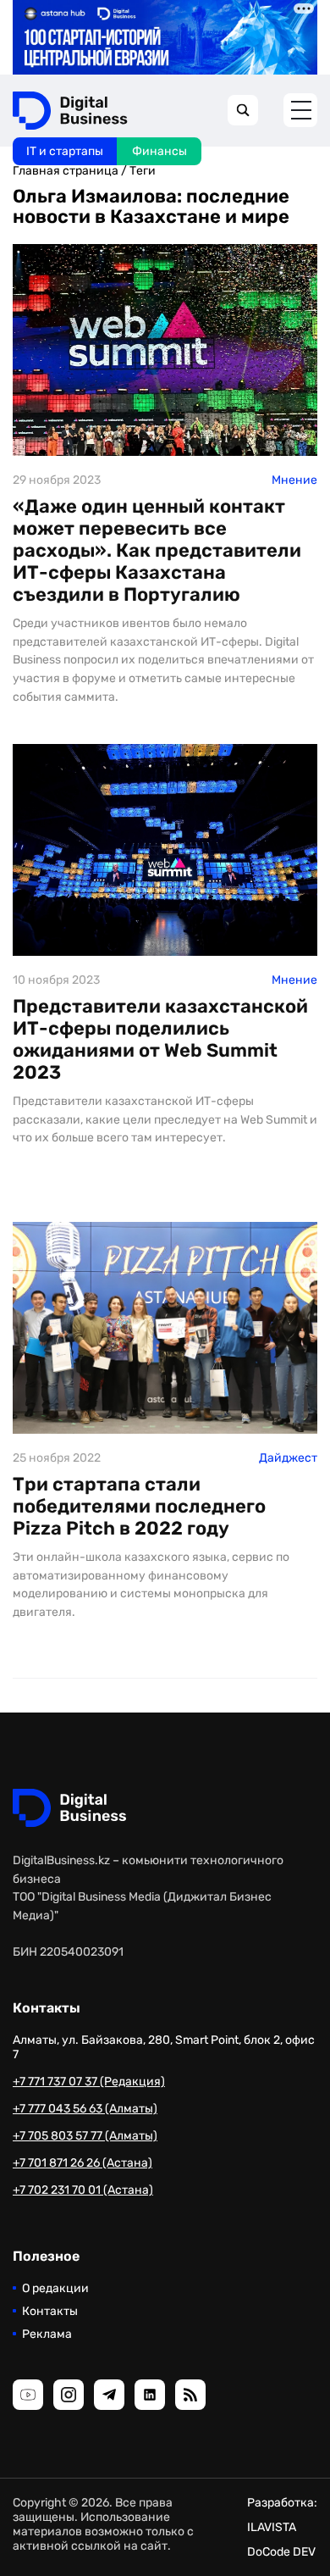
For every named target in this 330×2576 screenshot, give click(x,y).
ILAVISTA (272, 2527)
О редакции (55, 2288)
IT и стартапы (65, 151)
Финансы (159, 151)
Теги (143, 171)
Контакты (50, 2311)
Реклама (47, 2334)
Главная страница (66, 171)
